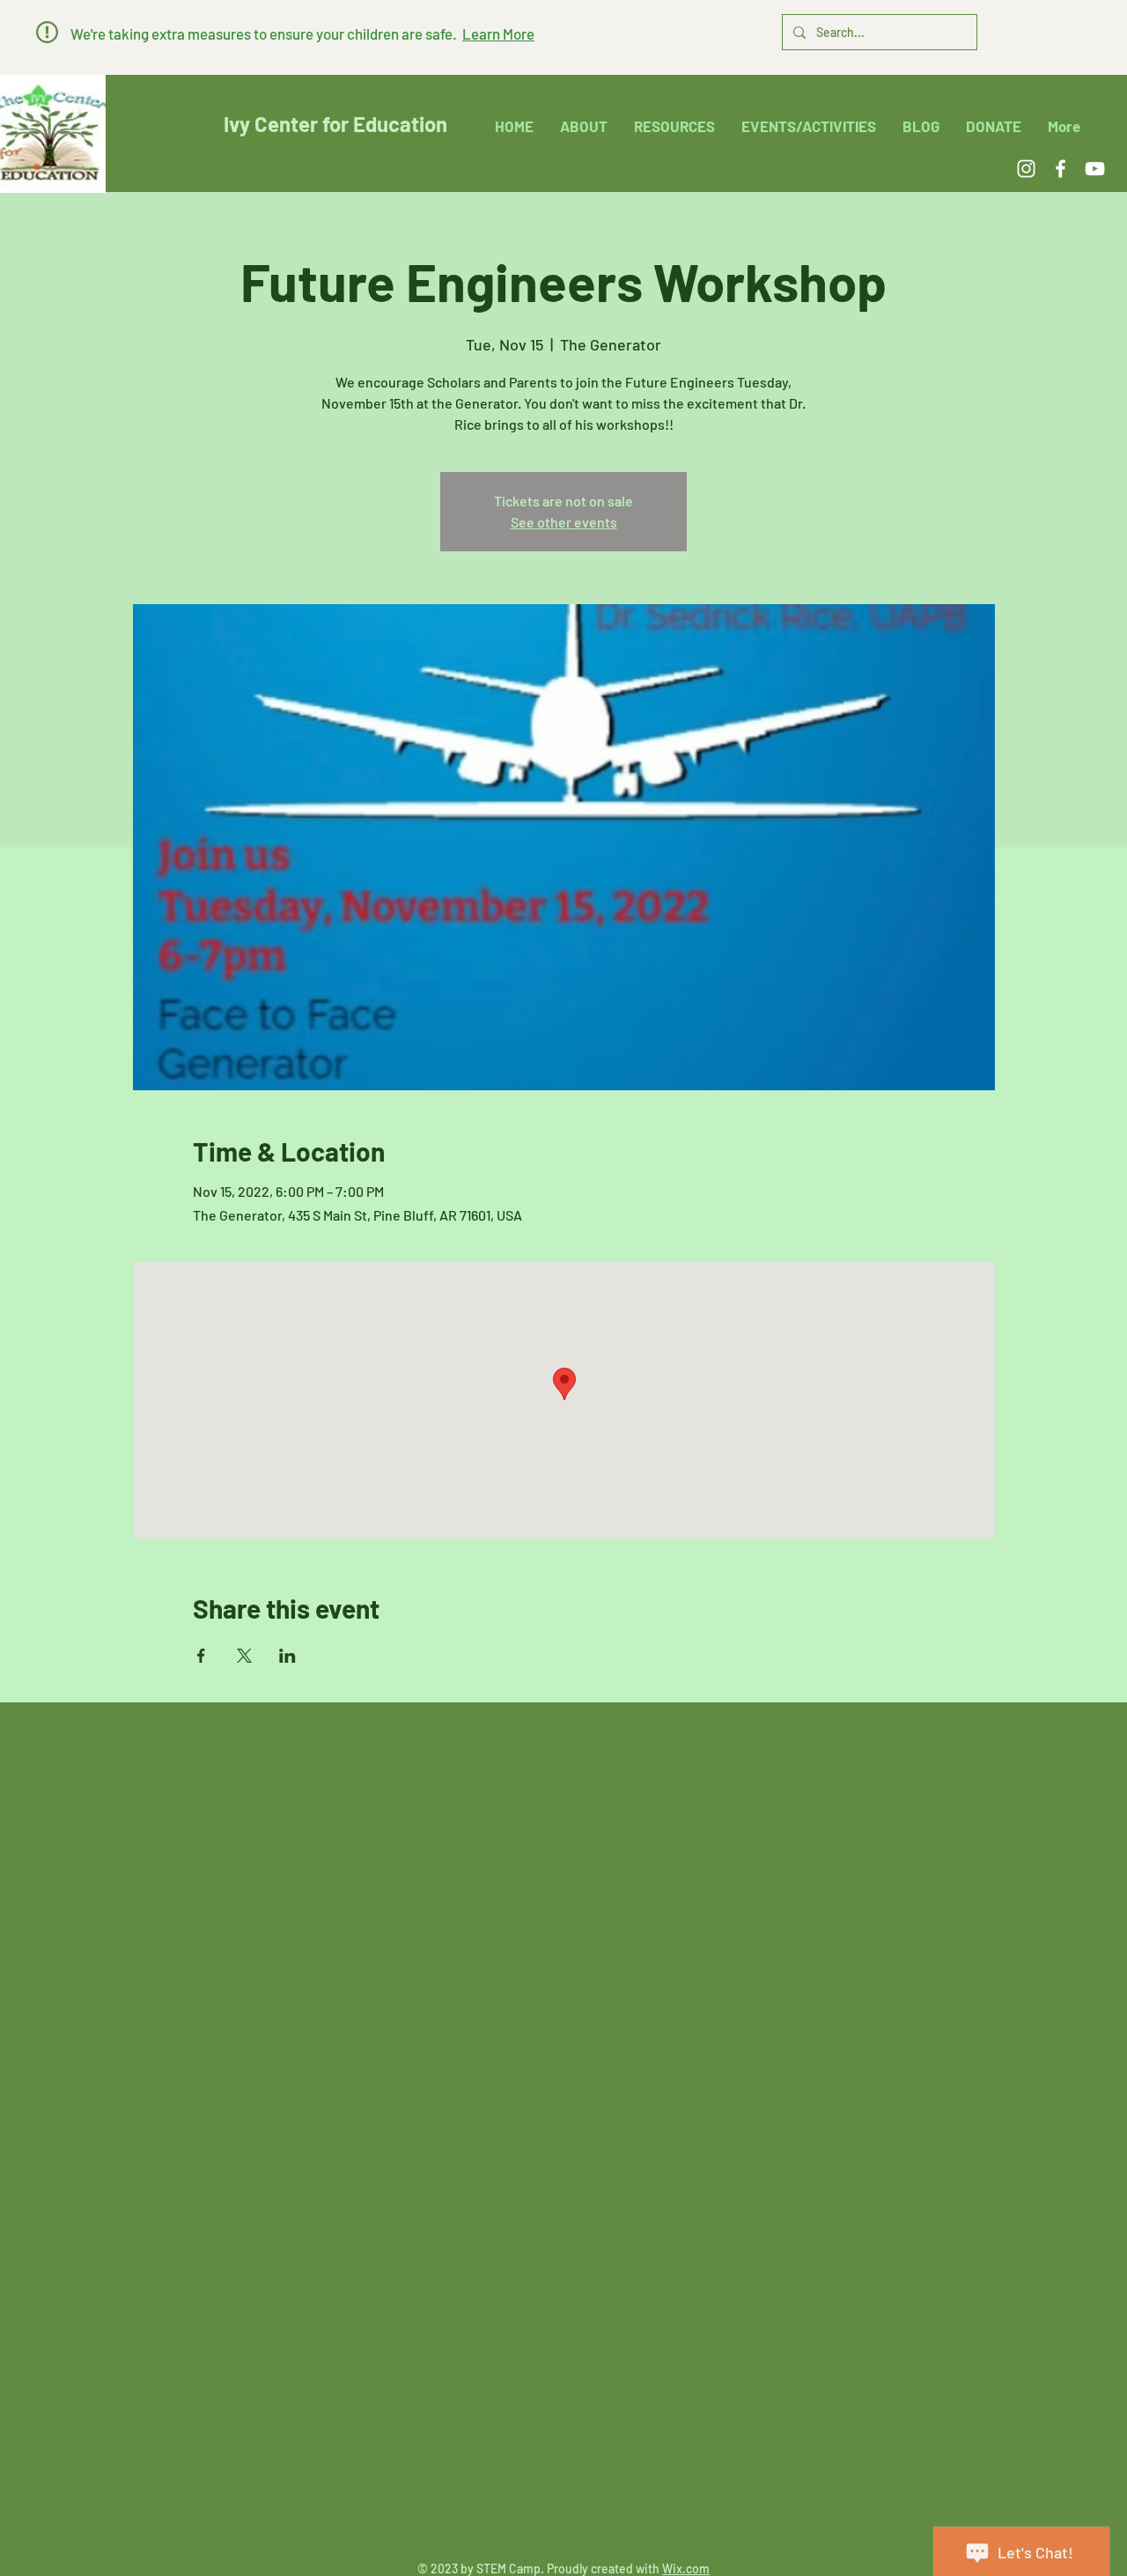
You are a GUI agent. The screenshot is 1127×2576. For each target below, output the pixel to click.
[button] (47, 32)
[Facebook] (1061, 169)
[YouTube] (1095, 169)
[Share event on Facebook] (201, 1656)
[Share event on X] (244, 1656)
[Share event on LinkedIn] (287, 1656)
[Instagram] (1026, 169)
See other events (564, 522)
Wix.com (686, 2569)
